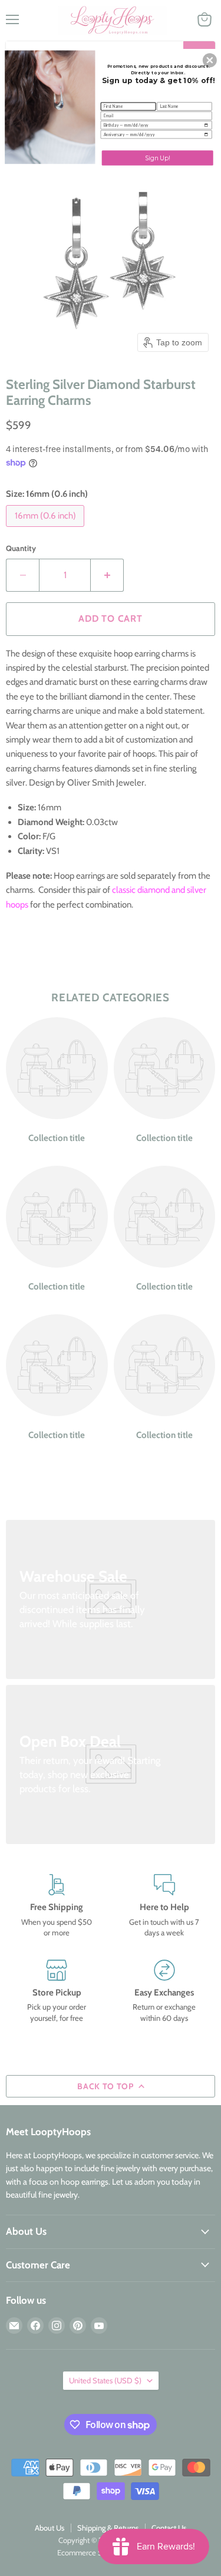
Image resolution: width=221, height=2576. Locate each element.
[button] (210, 60)
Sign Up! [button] (158, 157)
